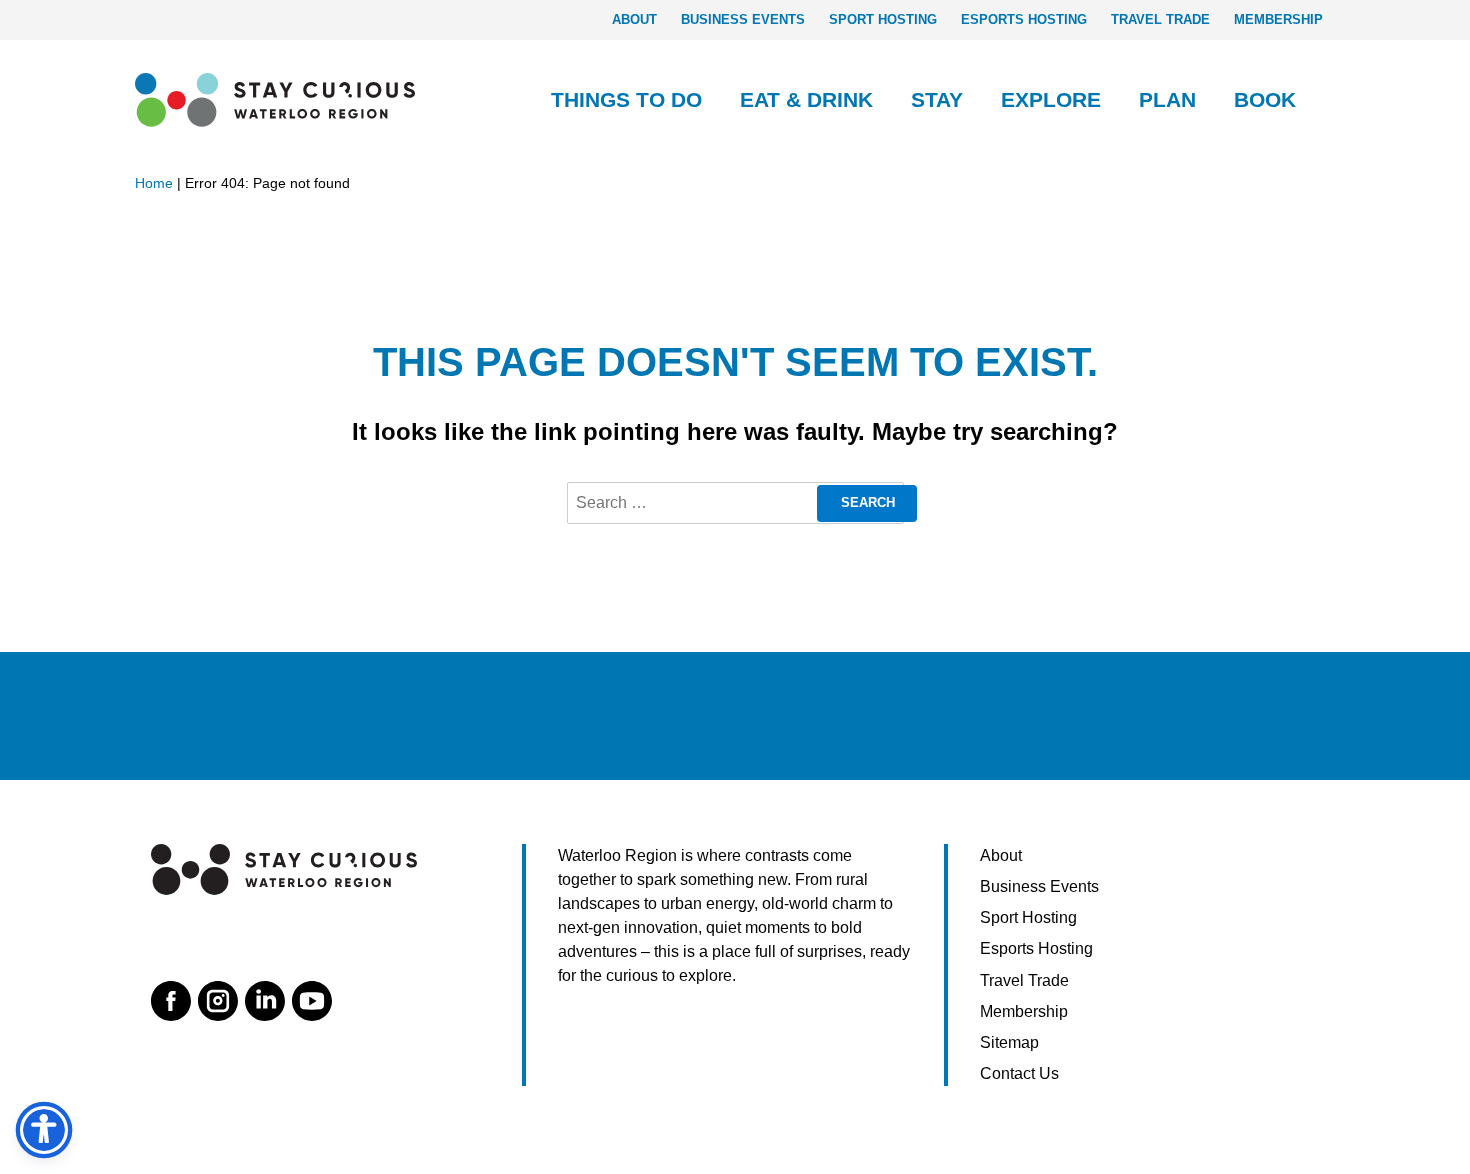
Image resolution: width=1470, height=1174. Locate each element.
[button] (711, 100)
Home (154, 183)
